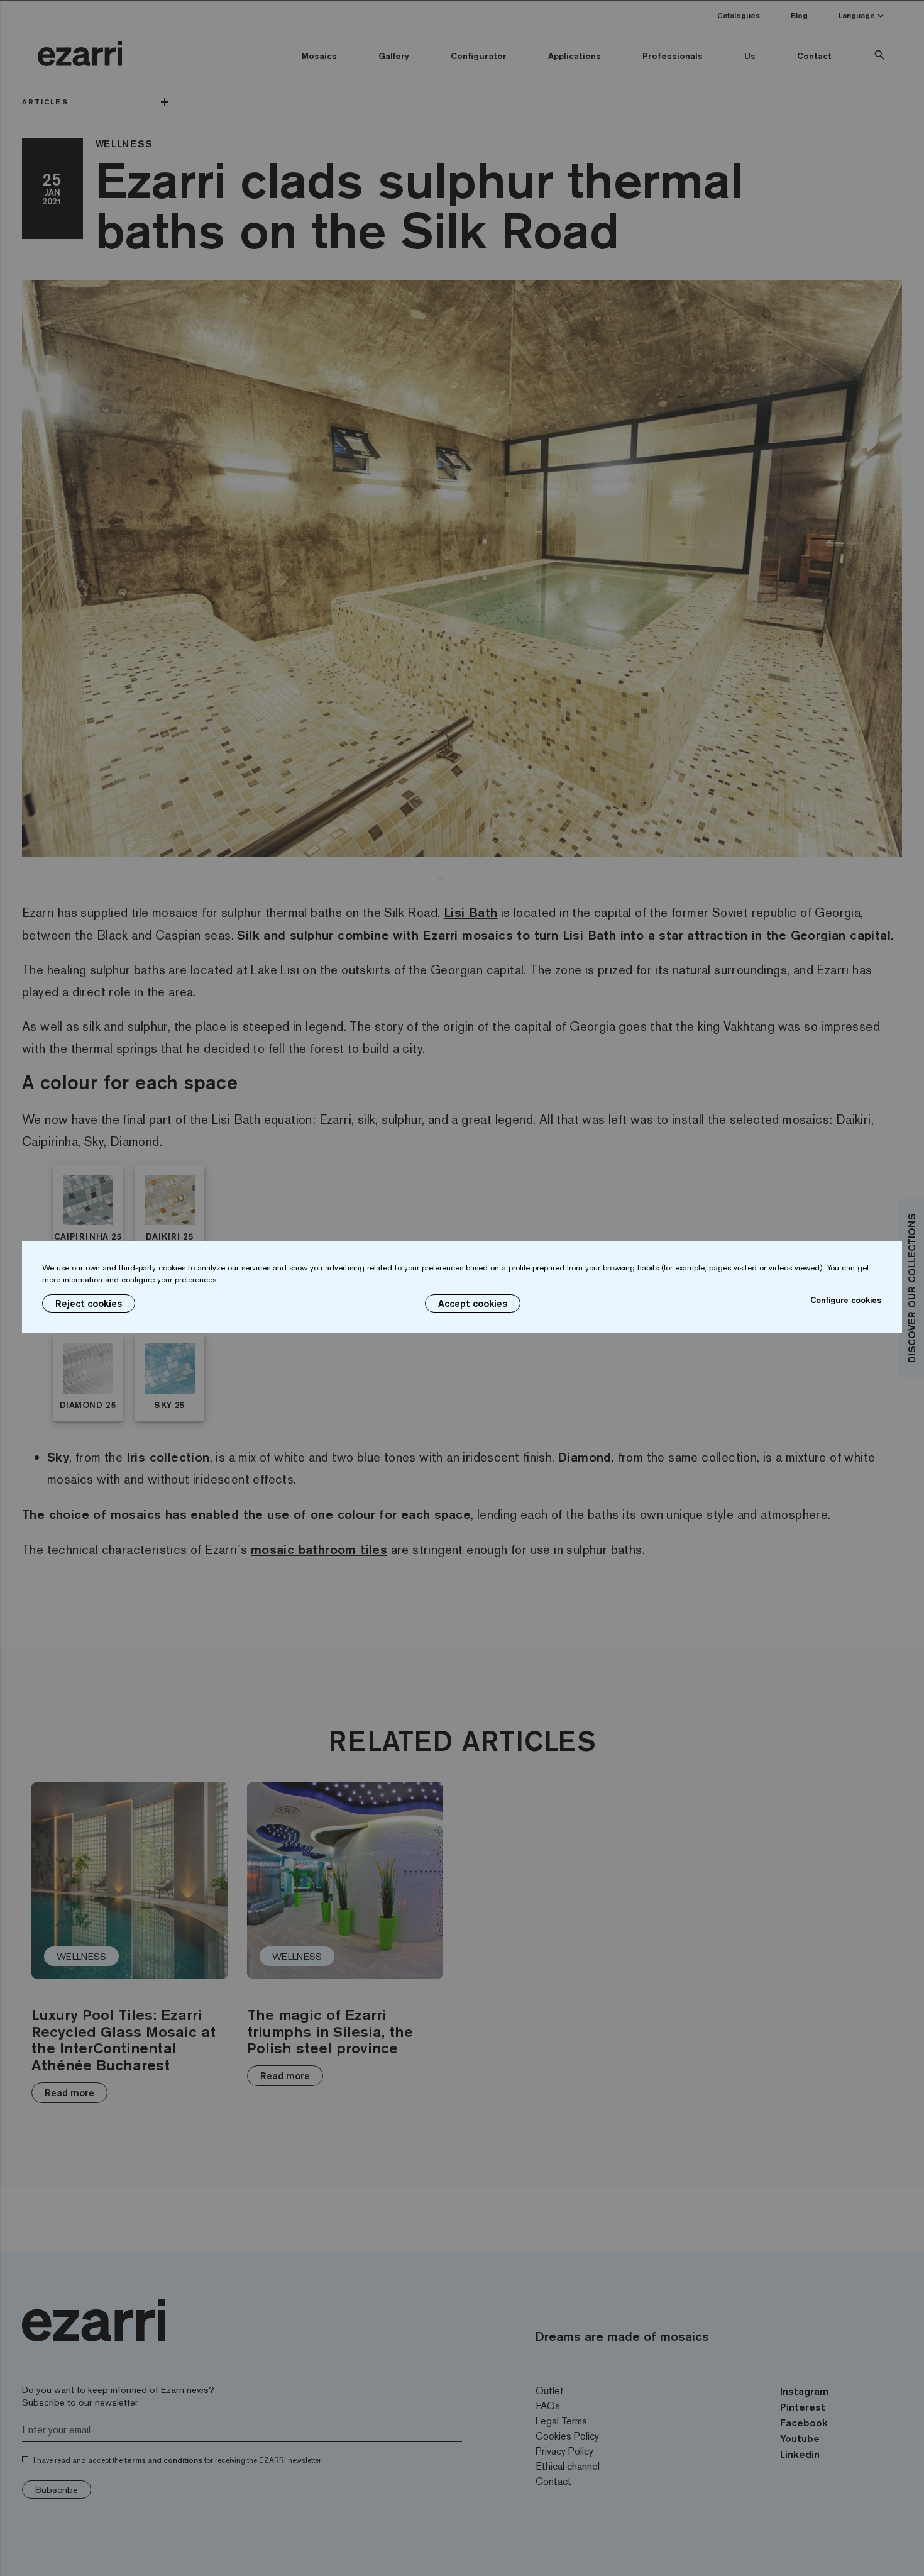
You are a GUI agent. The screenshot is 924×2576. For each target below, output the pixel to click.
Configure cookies (846, 1300)
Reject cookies (89, 1303)
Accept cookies (473, 1303)
